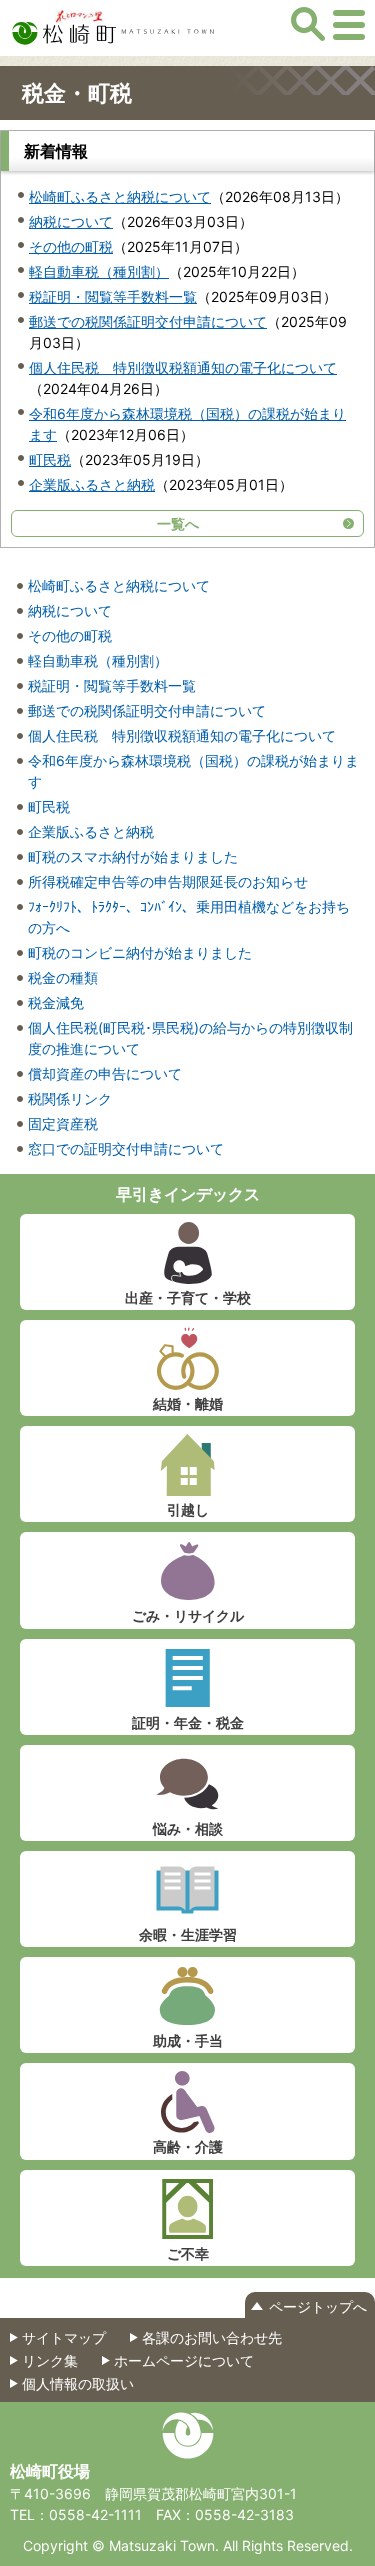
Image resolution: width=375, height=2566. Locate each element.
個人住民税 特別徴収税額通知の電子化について (183, 367)
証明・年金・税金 (188, 1722)
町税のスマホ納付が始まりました (133, 856)
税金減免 (56, 1002)
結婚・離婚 (188, 1403)
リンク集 (50, 2360)
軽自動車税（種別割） (99, 271)
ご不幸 (188, 2253)
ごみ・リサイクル (188, 1615)
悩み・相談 (188, 1828)
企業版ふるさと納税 (92, 484)
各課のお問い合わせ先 (212, 2337)
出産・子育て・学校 (188, 1297)
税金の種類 (63, 977)
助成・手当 (188, 2040)
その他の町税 (71, 246)
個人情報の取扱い (78, 2383)
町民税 (50, 459)
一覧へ (178, 523)
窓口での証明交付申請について (126, 1148)
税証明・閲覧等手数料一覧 (113, 296)
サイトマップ (64, 2337)
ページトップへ (318, 2306)
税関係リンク (70, 1098)
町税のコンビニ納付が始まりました (140, 952)
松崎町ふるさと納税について (120, 196)
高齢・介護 (188, 2146)
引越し (188, 1509)
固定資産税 (63, 1123)
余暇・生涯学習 (188, 1934)
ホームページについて (184, 2360)
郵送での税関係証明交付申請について (148, 321)
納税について (71, 221)
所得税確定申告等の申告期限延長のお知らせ (168, 881)
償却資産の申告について (105, 1073)
